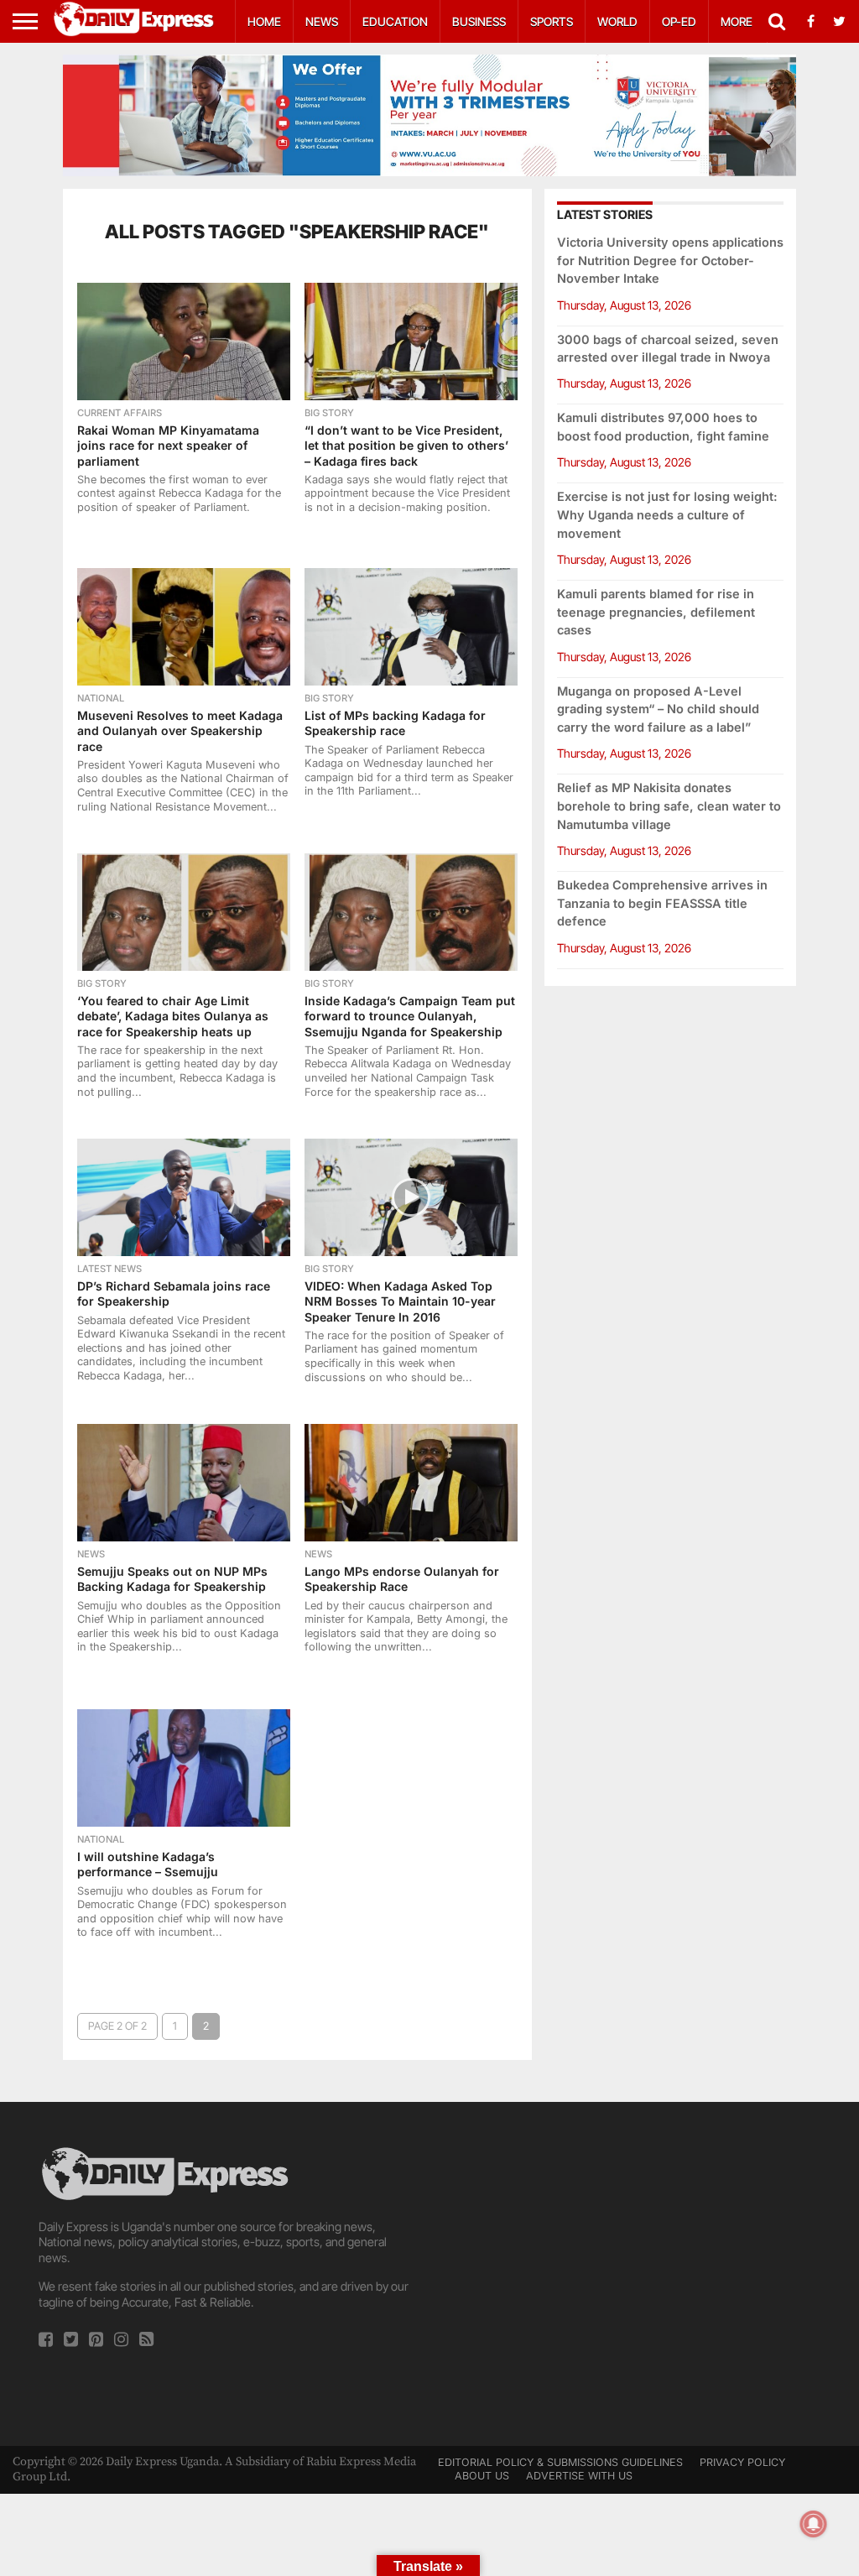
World (617, 21)
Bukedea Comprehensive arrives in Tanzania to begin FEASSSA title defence (662, 903)
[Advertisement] (632, 2261)
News (322, 21)
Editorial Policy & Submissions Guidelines (560, 2462)
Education (395, 21)
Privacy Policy (742, 2462)
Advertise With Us (579, 2476)
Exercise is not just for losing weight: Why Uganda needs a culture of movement (667, 515)
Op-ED (679, 21)
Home (264, 21)
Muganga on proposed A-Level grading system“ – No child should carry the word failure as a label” (658, 709)
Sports (552, 21)
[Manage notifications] (814, 2524)
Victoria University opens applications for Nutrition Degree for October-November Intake (670, 261)
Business (479, 21)
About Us (482, 2476)
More (737, 21)
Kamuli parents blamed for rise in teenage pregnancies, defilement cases (656, 612)
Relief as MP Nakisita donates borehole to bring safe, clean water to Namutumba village (669, 806)
